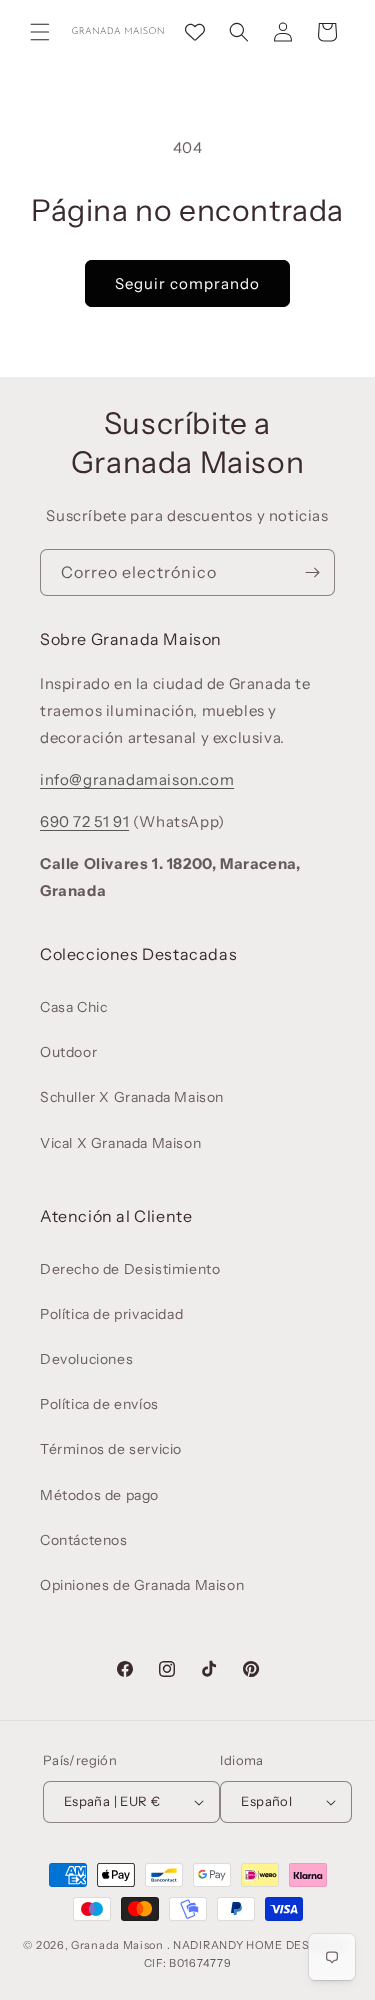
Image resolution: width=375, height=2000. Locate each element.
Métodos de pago (99, 1495)
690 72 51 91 (84, 821)
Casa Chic (73, 1007)
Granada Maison (117, 1945)
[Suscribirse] (312, 572)
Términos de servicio (111, 1449)
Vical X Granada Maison (120, 1143)
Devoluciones (86, 1359)
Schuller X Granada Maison (132, 1097)
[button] (40, 32)
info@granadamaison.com (137, 779)
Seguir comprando (187, 283)
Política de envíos (99, 1404)
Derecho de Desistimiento (130, 1269)
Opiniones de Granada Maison (142, 1585)
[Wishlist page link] (195, 32)
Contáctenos (84, 1540)
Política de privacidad (111, 1314)
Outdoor (68, 1052)
